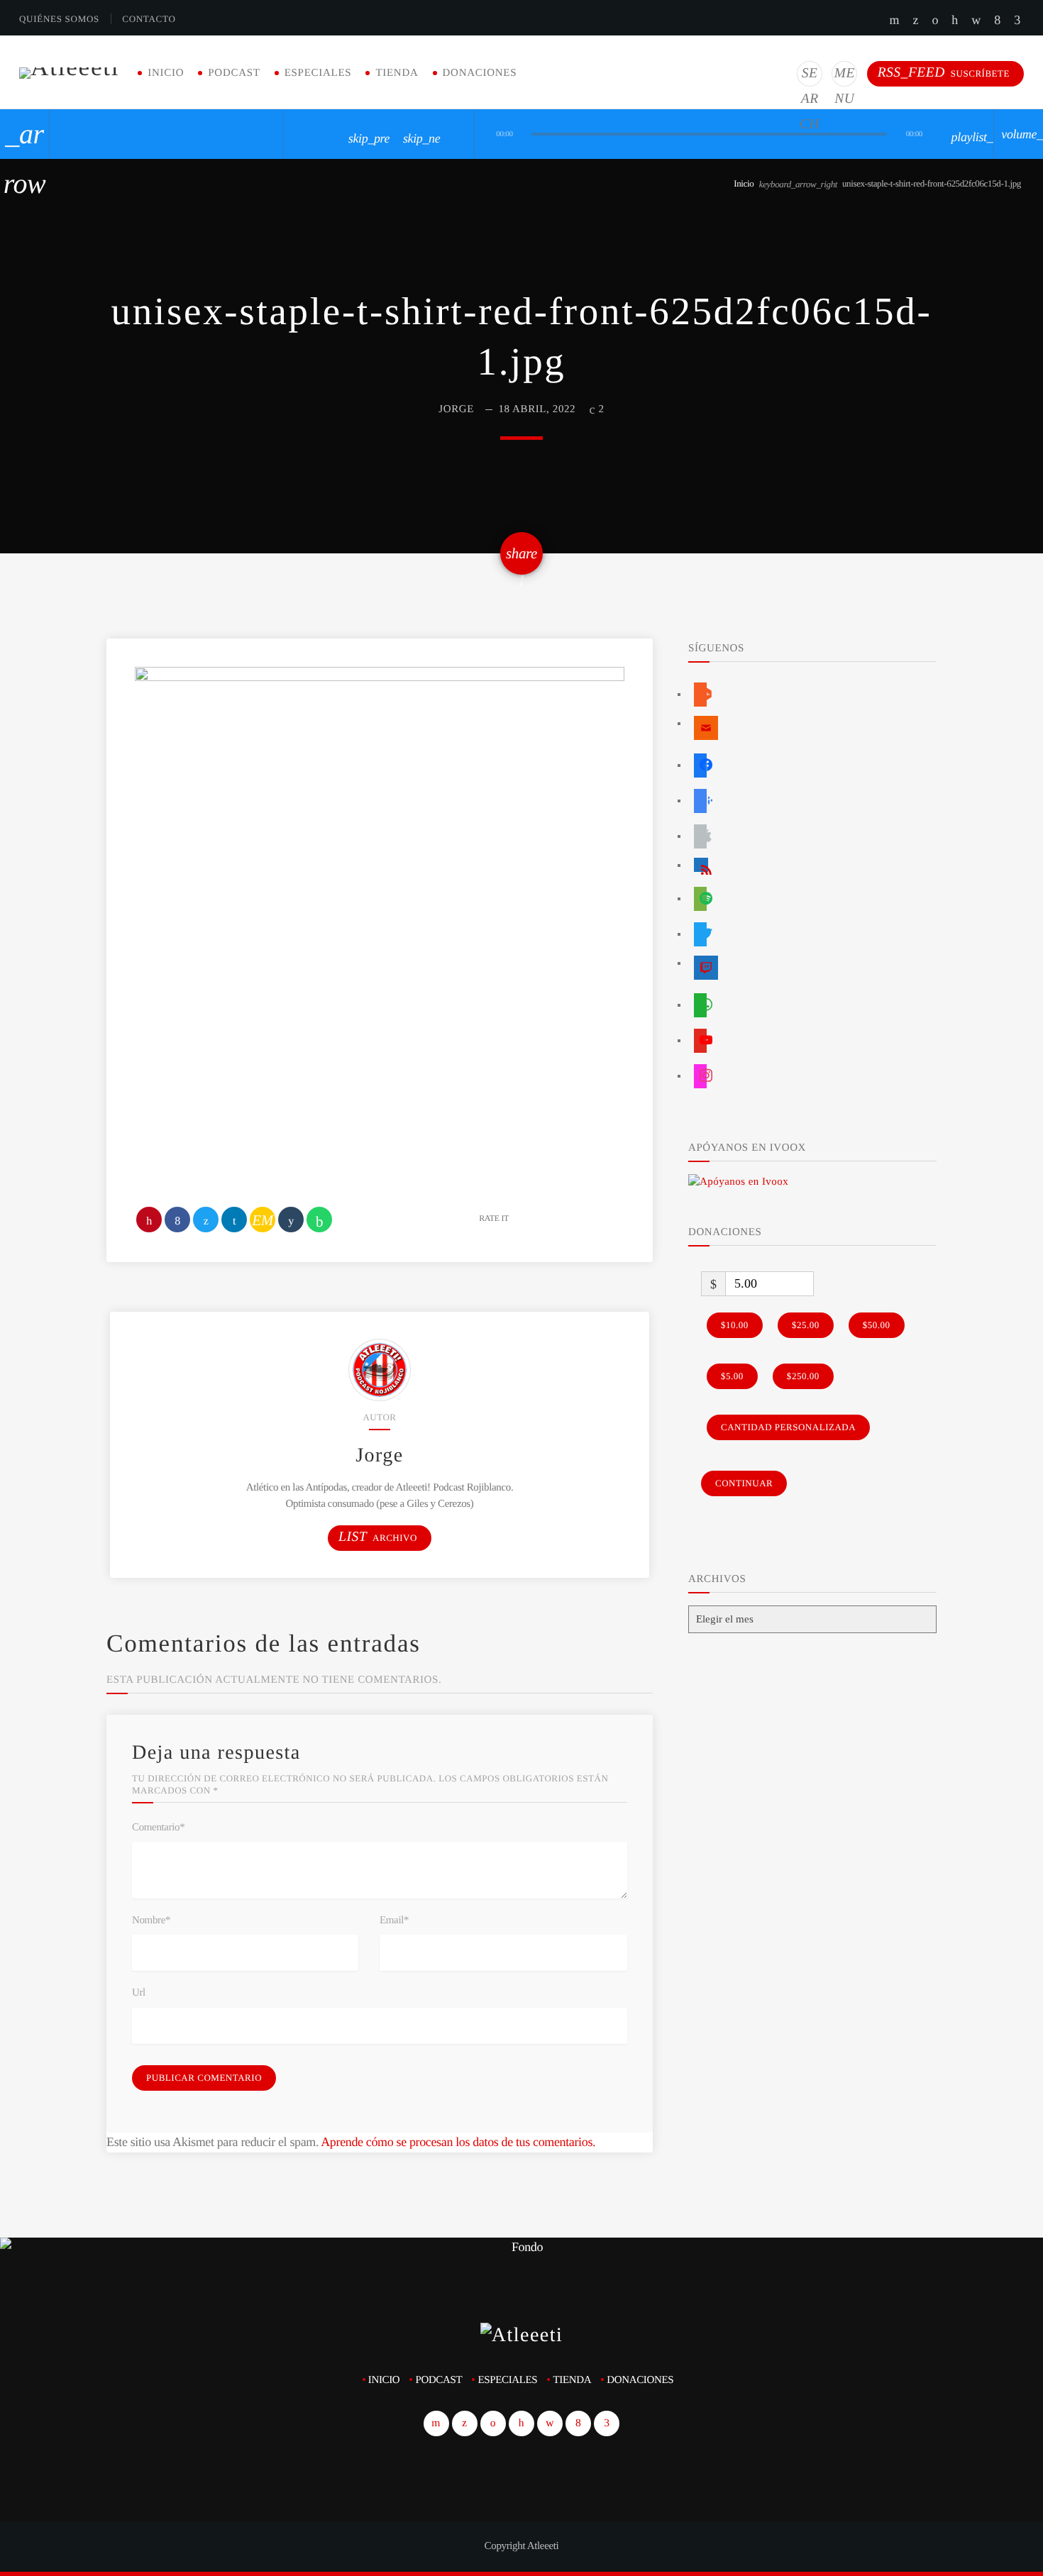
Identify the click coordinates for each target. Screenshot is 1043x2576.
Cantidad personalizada (788, 1427)
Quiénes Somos (59, 19)
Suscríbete (944, 73)
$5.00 (732, 1376)
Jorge (456, 409)
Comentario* (158, 1828)
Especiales (318, 73)
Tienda (397, 73)
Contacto (149, 19)
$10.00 (735, 1325)
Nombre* (151, 1920)
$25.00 (806, 1325)
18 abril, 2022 (537, 409)
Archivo (378, 1537)
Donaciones (480, 73)
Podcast (234, 73)
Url (139, 1993)
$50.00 (877, 1325)
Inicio (166, 73)
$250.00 (803, 1376)
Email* (394, 1920)
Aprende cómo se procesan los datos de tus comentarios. (458, 2142)
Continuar (744, 1483)
